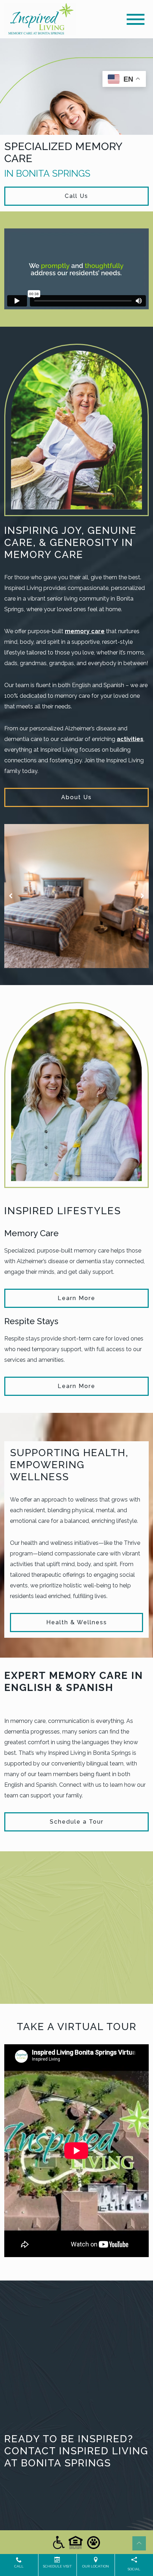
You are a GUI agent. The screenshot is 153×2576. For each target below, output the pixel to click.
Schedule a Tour (77, 1822)
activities (130, 739)
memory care (85, 631)
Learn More (76, 1298)
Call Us (76, 196)
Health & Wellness (77, 1622)
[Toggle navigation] (136, 19)
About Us (76, 797)
